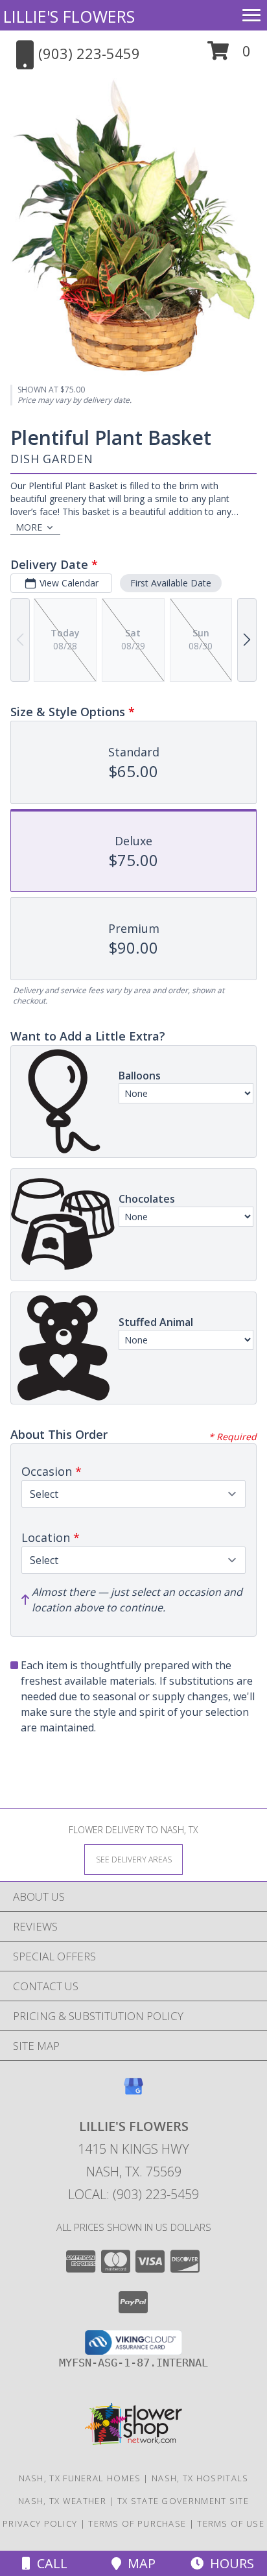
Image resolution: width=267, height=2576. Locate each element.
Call (49, 2563)
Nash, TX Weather (62, 2501)
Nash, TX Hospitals (200, 2478)
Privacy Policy (40, 2523)
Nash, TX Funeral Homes (80, 2478)
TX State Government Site (183, 2501)
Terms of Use (231, 2523)
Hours (229, 2563)
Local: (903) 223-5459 (133, 2194)
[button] (229, 55)
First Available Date (171, 583)
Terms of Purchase (137, 2523)
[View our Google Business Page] (133, 2092)
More (29, 527)
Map (138, 2563)
